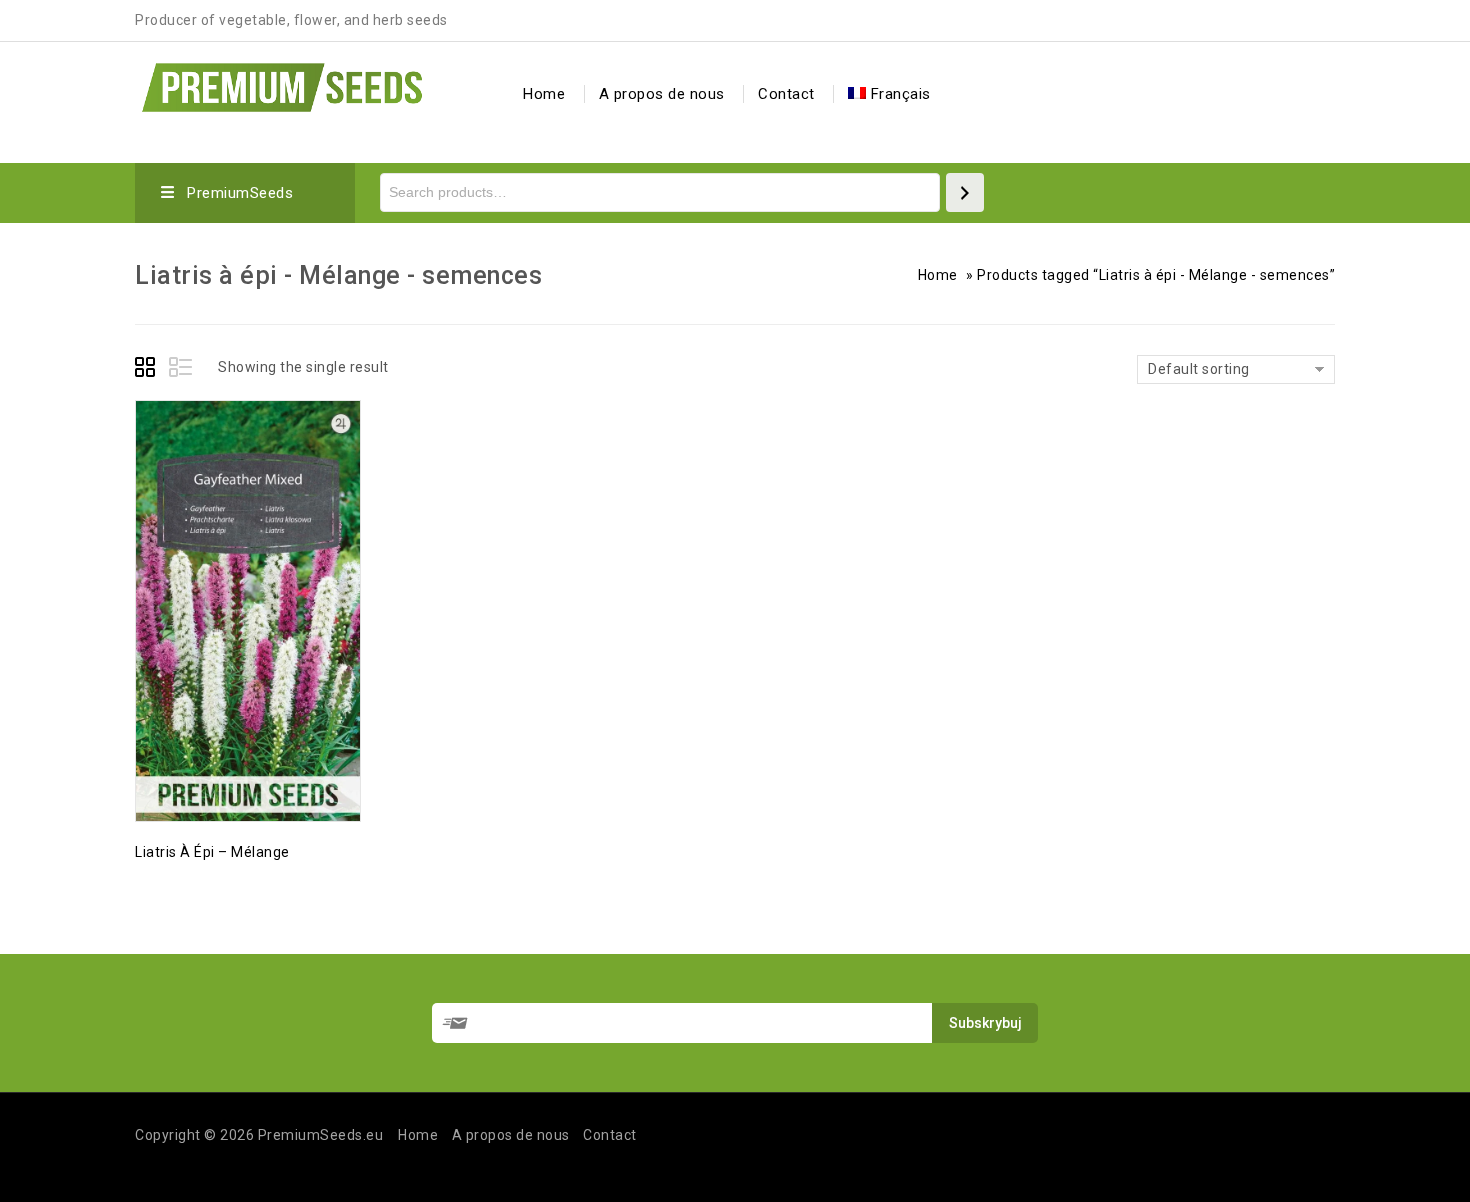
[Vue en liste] (182, 370)
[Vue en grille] (148, 370)
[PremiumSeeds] (282, 84)
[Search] (965, 192)
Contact (786, 94)
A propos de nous (662, 94)
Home (544, 94)
